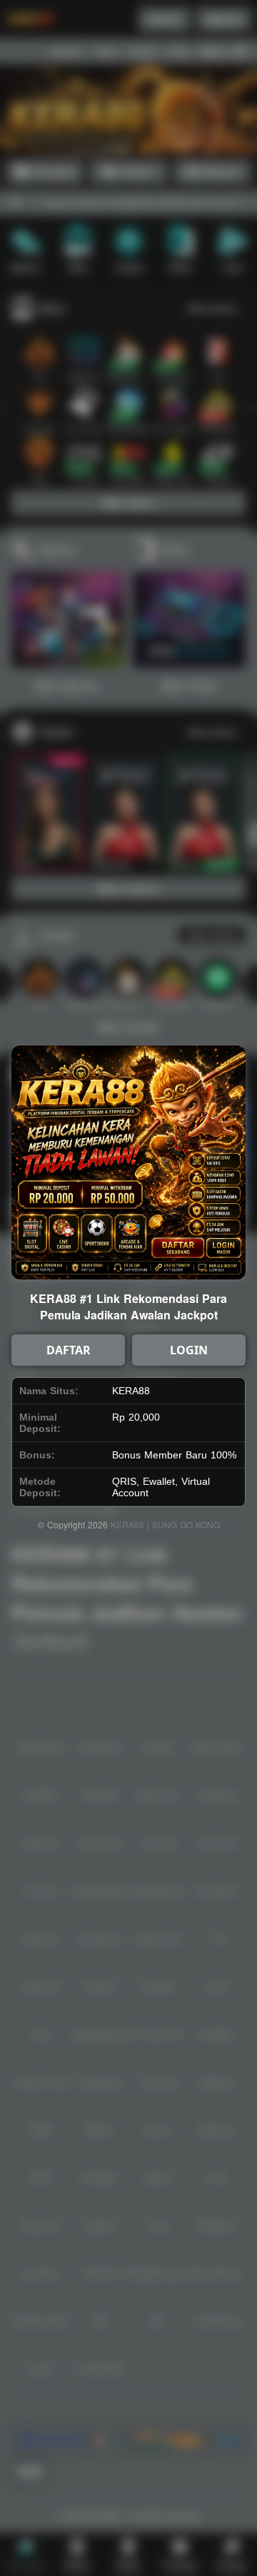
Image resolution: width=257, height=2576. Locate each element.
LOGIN (189, 1350)
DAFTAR (69, 1350)
